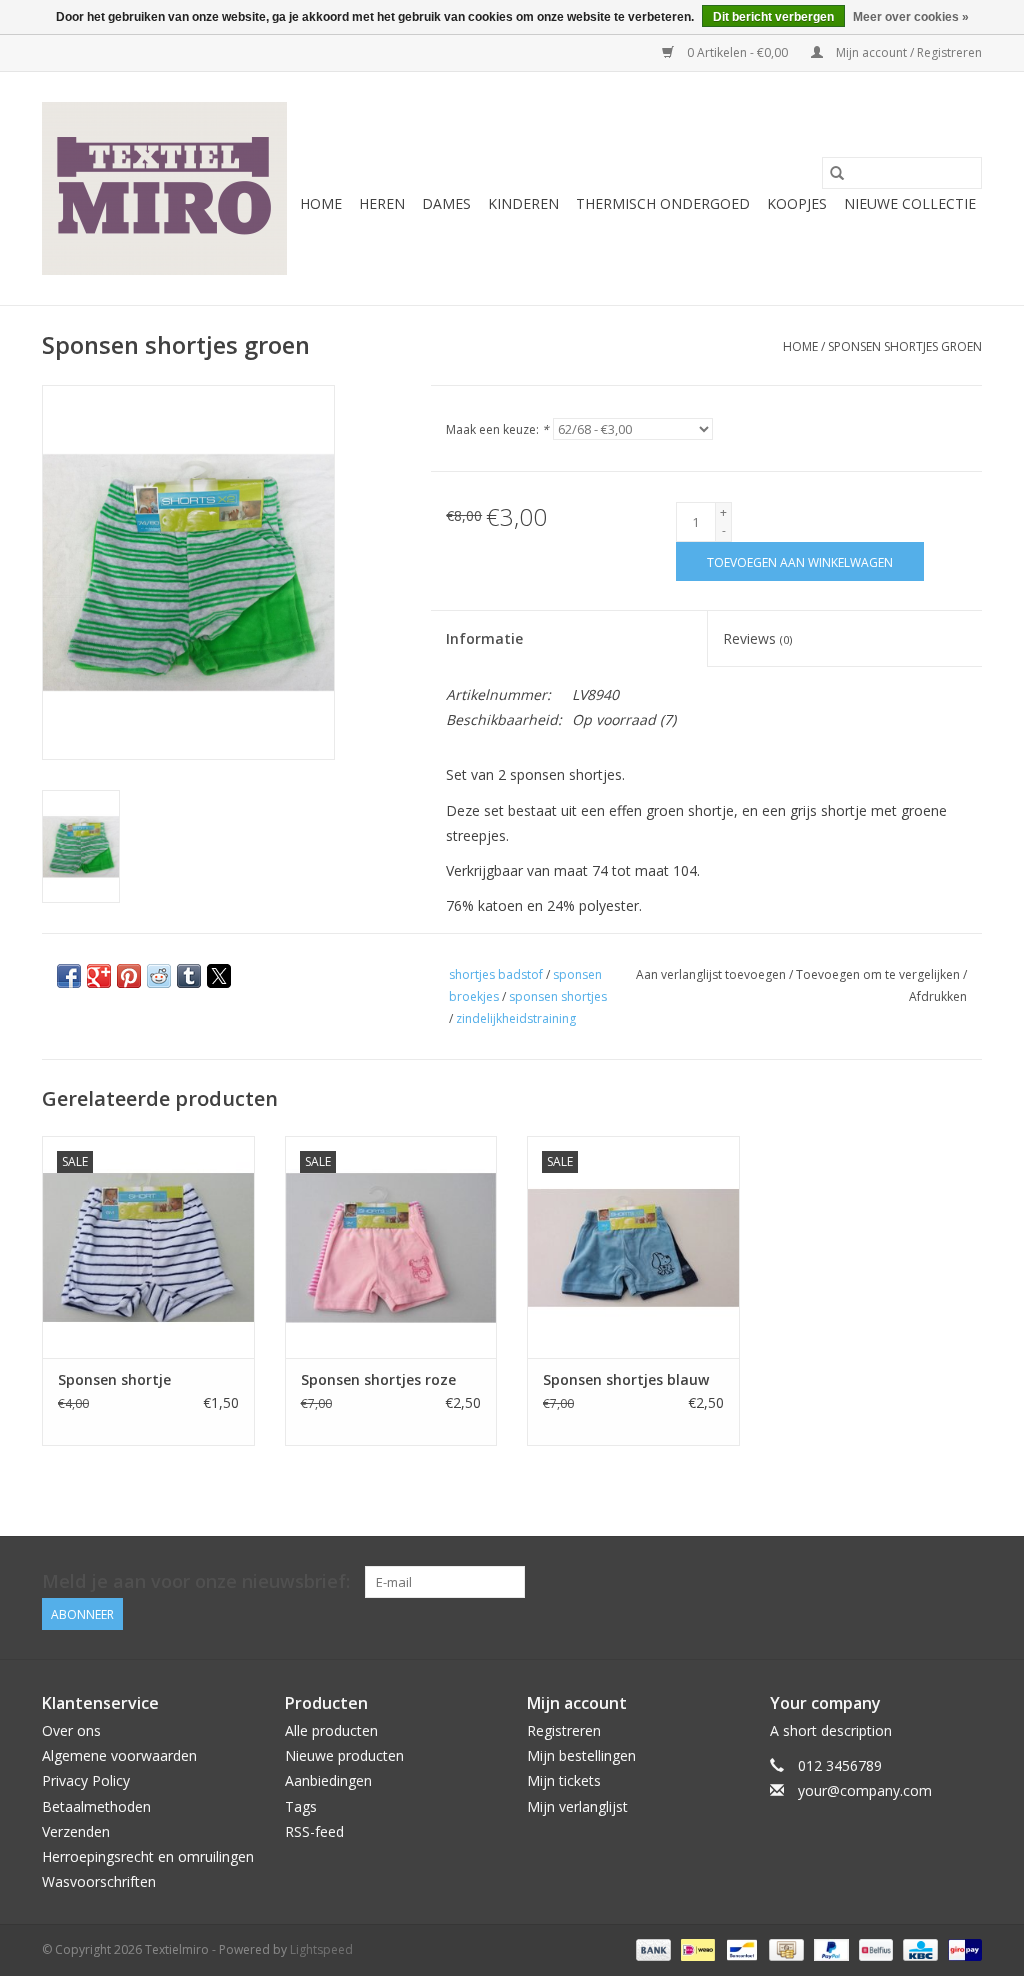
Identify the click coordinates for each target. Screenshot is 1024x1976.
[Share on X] (219, 976)
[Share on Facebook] (69, 976)
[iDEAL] (696, 1949)
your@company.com (865, 1790)
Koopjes (797, 203)
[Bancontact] (740, 1949)
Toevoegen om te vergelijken (879, 974)
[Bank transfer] (651, 1949)
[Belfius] (874, 1949)
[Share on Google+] (99, 976)
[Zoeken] (837, 173)
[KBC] (918, 1949)
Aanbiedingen (328, 1780)
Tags (301, 1806)
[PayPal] (829, 1949)
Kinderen (523, 203)
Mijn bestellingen (581, 1755)
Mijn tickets (564, 1780)
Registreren (564, 1730)
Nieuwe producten (344, 1755)
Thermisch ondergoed (663, 203)
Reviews (757, 638)
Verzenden (76, 1831)
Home (321, 203)
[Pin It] (129, 976)
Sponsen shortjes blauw (626, 1379)
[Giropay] (961, 1949)
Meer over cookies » (911, 17)
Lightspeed (321, 1949)
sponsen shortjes (558, 996)
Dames (446, 203)
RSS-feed (314, 1831)
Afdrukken (938, 996)
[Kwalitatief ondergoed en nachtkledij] (164, 188)
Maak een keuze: (497, 429)
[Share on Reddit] (159, 976)
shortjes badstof (496, 974)
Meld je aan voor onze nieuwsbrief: (196, 1581)
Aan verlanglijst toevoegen (712, 974)
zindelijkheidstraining (516, 1018)
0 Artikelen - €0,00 (737, 52)
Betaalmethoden (96, 1806)
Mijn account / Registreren (907, 52)
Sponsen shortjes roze (378, 1379)
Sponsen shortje (114, 1379)
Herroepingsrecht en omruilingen (148, 1856)
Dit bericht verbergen (773, 17)
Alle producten (331, 1730)
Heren (382, 203)
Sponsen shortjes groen (905, 346)
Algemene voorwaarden (119, 1755)
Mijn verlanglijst (577, 1806)
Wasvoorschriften (99, 1881)
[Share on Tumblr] (189, 976)
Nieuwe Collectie (910, 203)
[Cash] (784, 1949)
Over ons (71, 1730)
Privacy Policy (86, 1780)
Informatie (484, 638)
